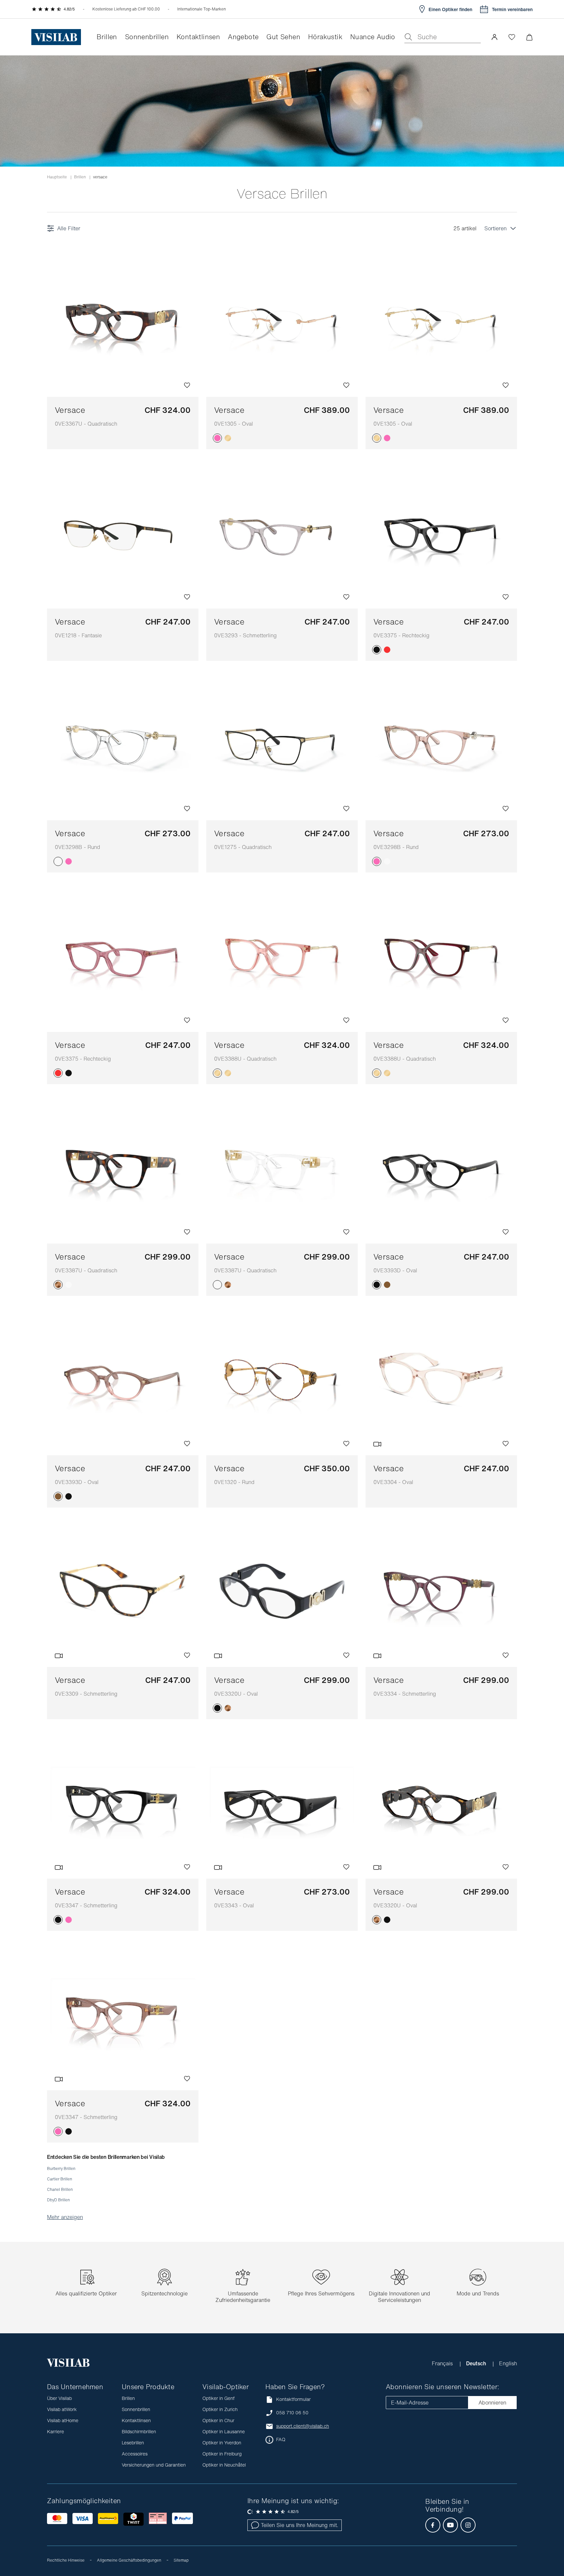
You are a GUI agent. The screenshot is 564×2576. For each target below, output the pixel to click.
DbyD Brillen (58, 2200)
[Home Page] (56, 37)
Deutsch (477, 2363)
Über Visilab (59, 2398)
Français (443, 2363)
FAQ (281, 2439)
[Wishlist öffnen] (512, 37)
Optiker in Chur (218, 2420)
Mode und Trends (478, 2293)
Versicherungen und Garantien (154, 2465)
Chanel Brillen (60, 2189)
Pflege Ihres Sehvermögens (321, 2293)
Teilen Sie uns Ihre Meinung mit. (299, 2525)
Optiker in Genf (219, 2398)
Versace (86, 416)
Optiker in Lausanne (224, 2431)
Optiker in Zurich (220, 2409)
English (508, 2363)
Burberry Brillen (61, 2168)
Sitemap (181, 2560)
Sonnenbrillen (136, 2409)
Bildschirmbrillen (139, 2431)
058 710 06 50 (292, 2413)
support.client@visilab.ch (303, 2426)
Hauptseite (57, 177)
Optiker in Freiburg (222, 2454)
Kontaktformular (293, 2399)
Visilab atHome (63, 2420)
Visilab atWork (62, 2409)
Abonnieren (492, 2403)
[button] (494, 37)
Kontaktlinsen (136, 2420)
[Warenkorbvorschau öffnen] (529, 37)
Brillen (80, 177)
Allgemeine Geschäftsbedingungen (129, 2560)
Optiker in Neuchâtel (224, 2465)
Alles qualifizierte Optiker (86, 2293)
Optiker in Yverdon (222, 2443)
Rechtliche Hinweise (66, 2560)
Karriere (55, 2431)
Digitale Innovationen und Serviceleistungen (399, 2297)
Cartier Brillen (60, 2179)
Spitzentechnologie (164, 2293)
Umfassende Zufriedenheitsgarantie (243, 2297)
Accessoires (135, 2454)
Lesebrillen (133, 2443)
